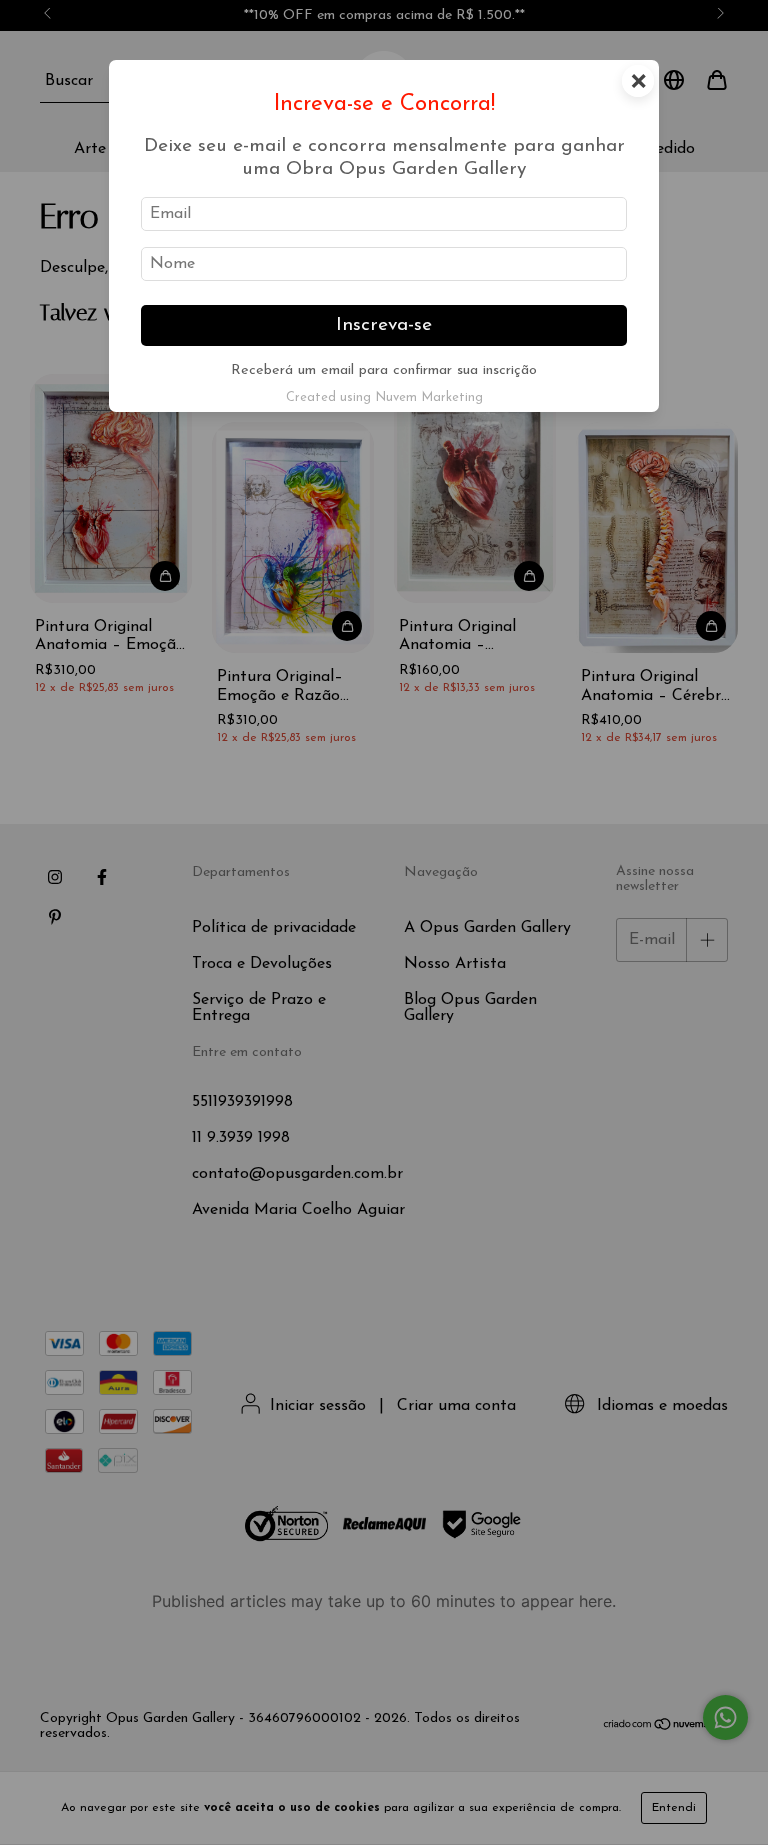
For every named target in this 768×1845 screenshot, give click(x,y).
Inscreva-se (384, 325)
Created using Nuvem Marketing (384, 397)
